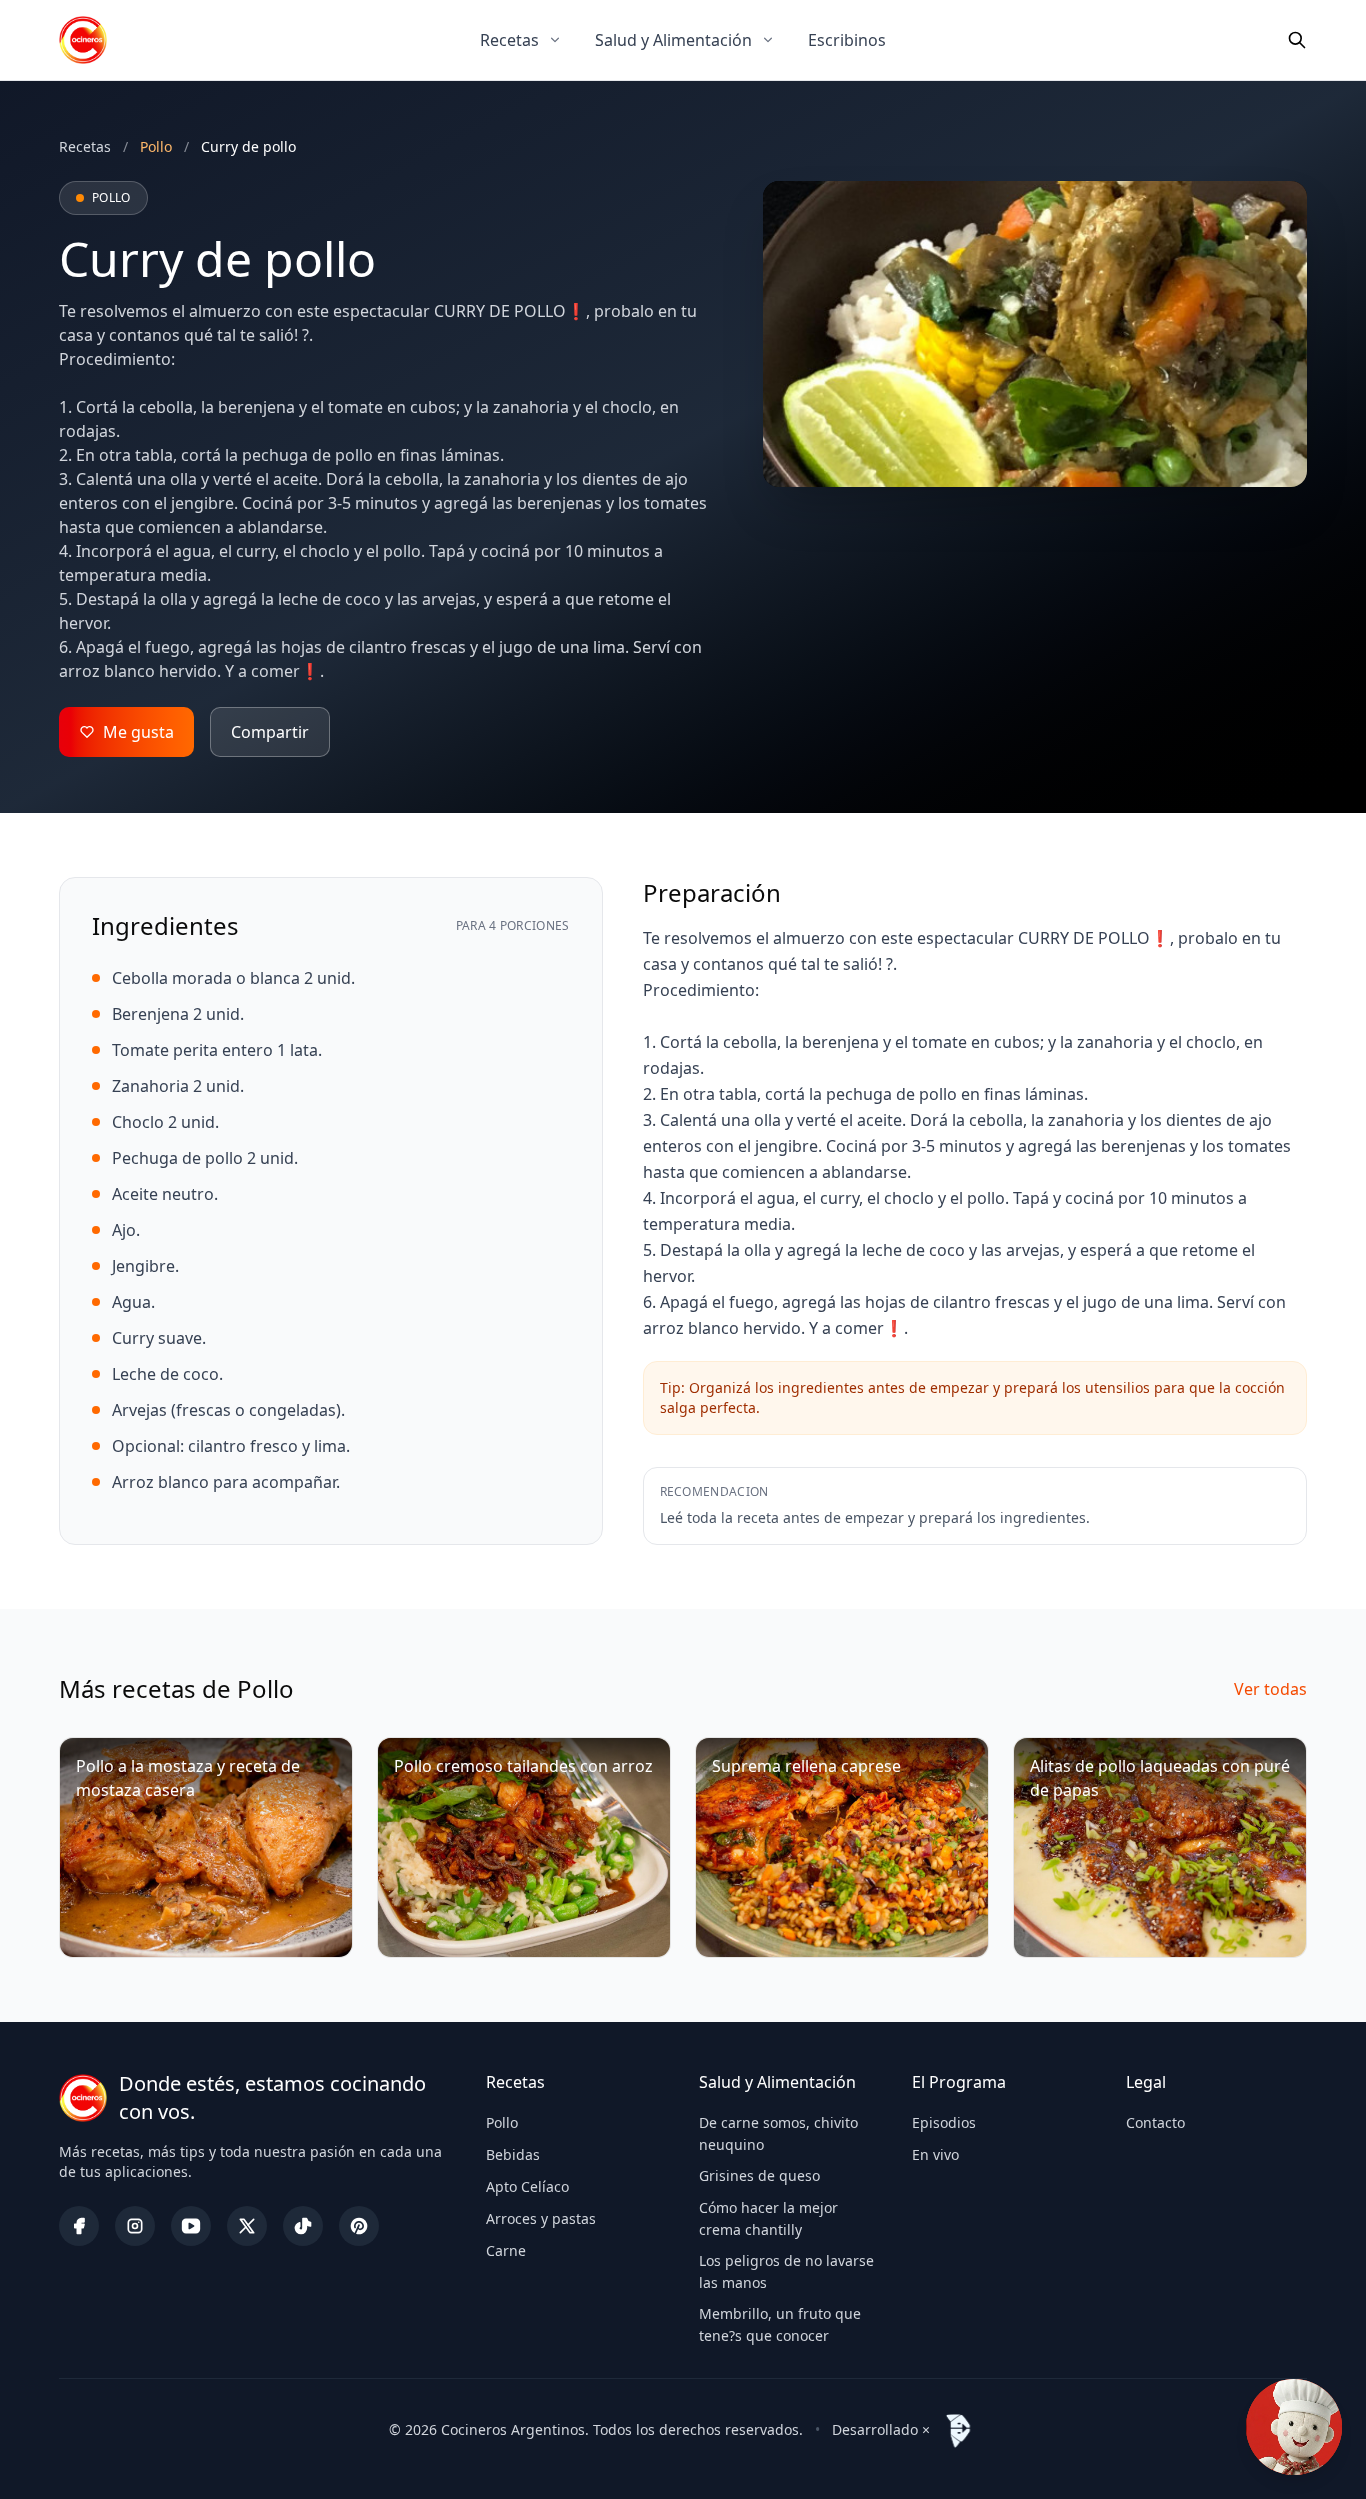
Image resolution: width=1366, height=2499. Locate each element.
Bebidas (513, 2154)
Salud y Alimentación (673, 40)
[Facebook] (79, 2226)
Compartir (270, 732)
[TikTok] (303, 2226)
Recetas (509, 40)
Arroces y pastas (541, 2218)
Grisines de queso (759, 2175)
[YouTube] (191, 2226)
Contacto (1155, 2122)
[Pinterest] (359, 2226)
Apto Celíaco (527, 2186)
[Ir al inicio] (83, 40)
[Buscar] (1297, 40)
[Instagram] (135, 2226)
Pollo (502, 2122)
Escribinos (847, 40)
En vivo (935, 2154)
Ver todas (1270, 1689)
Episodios (944, 2122)
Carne (506, 2250)
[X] (247, 2226)
